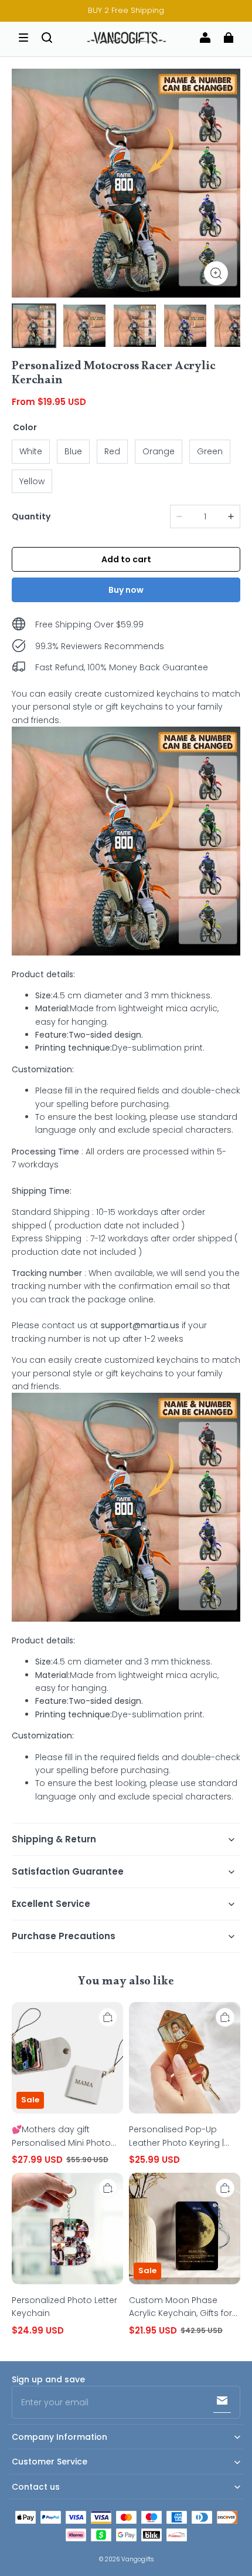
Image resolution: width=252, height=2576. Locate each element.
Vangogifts (137, 2559)
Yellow (32, 481)
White (31, 451)
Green (210, 451)
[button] (23, 38)
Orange (159, 451)
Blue (73, 451)
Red (112, 451)
